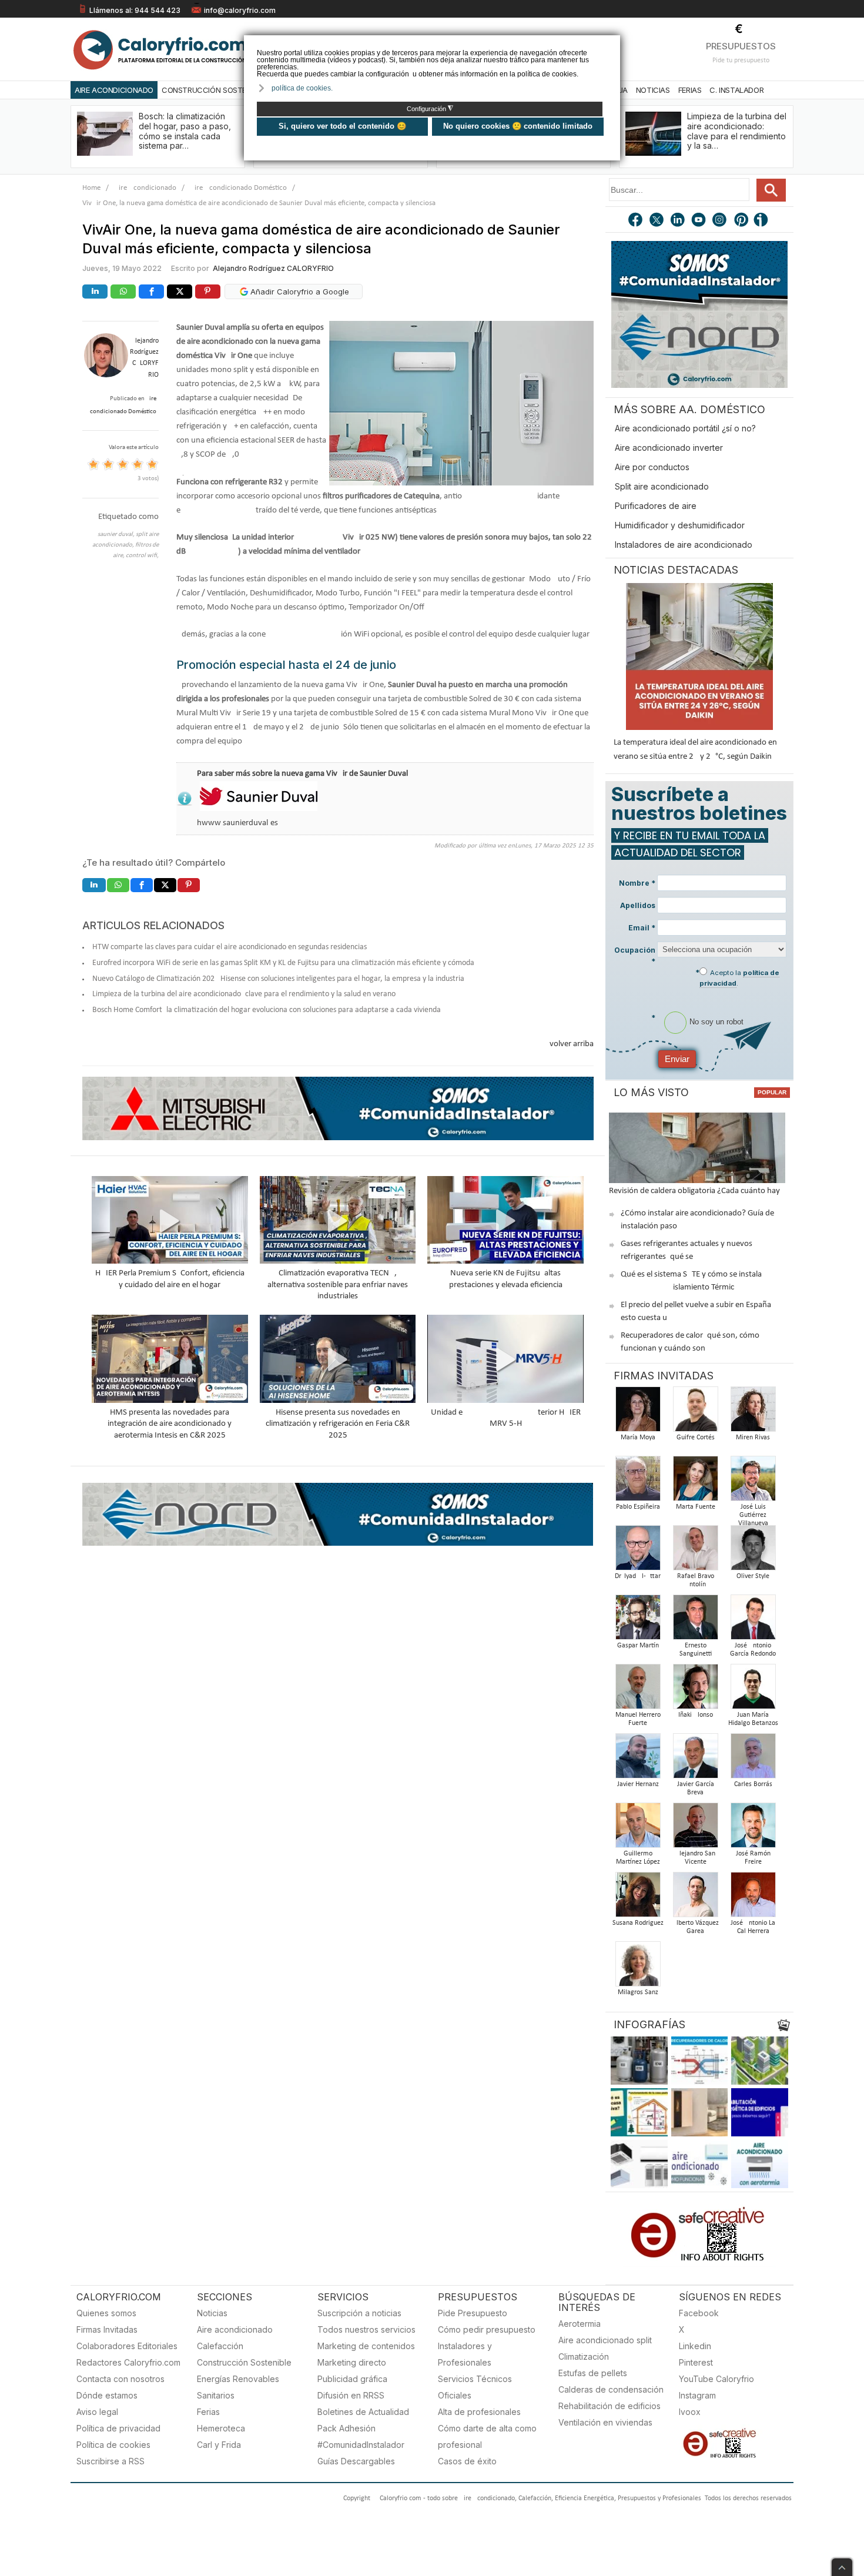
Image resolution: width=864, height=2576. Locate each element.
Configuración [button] (430, 109)
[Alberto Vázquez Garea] (695, 1898)
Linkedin (695, 2346)
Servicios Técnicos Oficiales (475, 2387)
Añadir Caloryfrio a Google (299, 292)
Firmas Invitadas (107, 2329)
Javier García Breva (696, 1788)
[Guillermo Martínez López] (638, 1829)
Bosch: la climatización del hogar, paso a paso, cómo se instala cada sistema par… (185, 131)
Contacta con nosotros (120, 2379)
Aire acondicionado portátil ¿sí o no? (685, 428)
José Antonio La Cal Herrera (753, 1927)
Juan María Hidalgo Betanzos (753, 1719)
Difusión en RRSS (351, 2395)
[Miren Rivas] (753, 1413)
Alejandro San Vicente (695, 1858)
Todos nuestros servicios (366, 2329)
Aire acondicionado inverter (669, 448)
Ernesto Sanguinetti (696, 1650)
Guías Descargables (356, 2461)
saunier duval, (117, 535)
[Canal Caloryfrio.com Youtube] (699, 221)
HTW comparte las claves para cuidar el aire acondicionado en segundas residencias (230, 947)
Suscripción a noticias (359, 2313)
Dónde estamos (107, 2395)
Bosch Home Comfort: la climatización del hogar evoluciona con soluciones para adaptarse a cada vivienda (267, 1010)
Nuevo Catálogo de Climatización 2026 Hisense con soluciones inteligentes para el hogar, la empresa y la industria (278, 979)
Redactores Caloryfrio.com (128, 2362)
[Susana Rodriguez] (638, 1898)
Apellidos (638, 905)
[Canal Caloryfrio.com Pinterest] (742, 221)
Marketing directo (352, 2362)
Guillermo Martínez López (638, 1858)
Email (642, 928)
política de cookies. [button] (302, 88)
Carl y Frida (219, 2445)
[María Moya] (638, 1413)
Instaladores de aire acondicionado (684, 545)
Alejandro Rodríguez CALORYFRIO (273, 268)
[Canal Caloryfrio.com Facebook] (636, 221)
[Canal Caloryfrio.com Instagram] (721, 221)
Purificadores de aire (656, 506)
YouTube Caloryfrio (716, 2379)
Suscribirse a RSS (110, 2461)
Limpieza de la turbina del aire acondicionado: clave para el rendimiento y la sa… (737, 131)
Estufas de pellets (593, 2373)
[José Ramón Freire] (753, 1829)
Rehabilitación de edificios (610, 2406)
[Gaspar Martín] (638, 1621)
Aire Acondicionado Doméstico (238, 188)
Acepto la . (739, 978)
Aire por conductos (652, 467)
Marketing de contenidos (366, 2346)
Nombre (637, 883)
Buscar (771, 190)
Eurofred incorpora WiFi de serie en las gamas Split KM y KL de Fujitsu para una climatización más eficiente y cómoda (283, 963)
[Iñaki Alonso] (695, 1690)
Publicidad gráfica (352, 2379)
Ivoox (690, 2412)
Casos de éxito (467, 2461)
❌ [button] (613, 43)
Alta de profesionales (479, 2412)
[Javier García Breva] (695, 1759)
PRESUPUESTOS (741, 46)
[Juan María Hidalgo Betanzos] (753, 1690)
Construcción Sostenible (213, 90)
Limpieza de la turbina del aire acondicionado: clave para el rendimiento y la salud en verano (244, 994)
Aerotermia (580, 2324)
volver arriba (572, 1044)
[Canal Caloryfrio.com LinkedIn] (678, 221)
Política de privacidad (118, 2428)
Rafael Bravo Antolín (696, 1580)
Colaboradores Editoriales (127, 2346)
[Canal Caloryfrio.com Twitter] (657, 221)
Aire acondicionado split (605, 2340)
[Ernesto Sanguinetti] (695, 1621)
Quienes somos (106, 2313)
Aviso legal (97, 2412)
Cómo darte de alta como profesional (487, 2436)
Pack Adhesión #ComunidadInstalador (361, 2436)
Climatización (584, 2356)
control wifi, (142, 556)
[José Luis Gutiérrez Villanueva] (753, 1482)
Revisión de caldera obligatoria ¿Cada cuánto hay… (697, 1191)
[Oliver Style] (753, 1551)
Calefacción (220, 2346)
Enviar (677, 1059)
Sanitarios (216, 2395)
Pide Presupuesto (473, 2313)
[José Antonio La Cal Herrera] (753, 1898)
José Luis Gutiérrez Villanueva (753, 1515)
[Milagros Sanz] (638, 1967)
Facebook (699, 2313)
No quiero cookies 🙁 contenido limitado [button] (518, 126)
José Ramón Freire (753, 1858)
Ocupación (635, 956)
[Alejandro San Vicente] (695, 1829)
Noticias (653, 90)
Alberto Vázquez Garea (696, 1927)
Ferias (690, 90)
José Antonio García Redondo (753, 1650)
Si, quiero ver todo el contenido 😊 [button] (342, 126)
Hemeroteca (221, 2428)
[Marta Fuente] (695, 1482)
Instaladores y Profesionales (465, 2354)
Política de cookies (113, 2445)
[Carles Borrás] (753, 1759)
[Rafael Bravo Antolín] (695, 1551)
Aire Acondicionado (114, 90)
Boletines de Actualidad (363, 2412)
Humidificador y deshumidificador (680, 525)
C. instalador (736, 90)
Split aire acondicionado (662, 486)
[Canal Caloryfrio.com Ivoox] (763, 221)
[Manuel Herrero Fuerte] (638, 1690)
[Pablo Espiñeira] (638, 1482)
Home (91, 188)
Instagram (697, 2395)
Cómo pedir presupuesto (487, 2329)
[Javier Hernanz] (638, 1759)
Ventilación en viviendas (605, 2422)
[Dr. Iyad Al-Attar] (638, 1551)
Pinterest (696, 2362)
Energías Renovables (238, 2379)
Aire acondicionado (235, 2329)
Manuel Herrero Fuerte (638, 1719)
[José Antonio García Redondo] (753, 1621)
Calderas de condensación (611, 2389)
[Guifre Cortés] (695, 1413)
